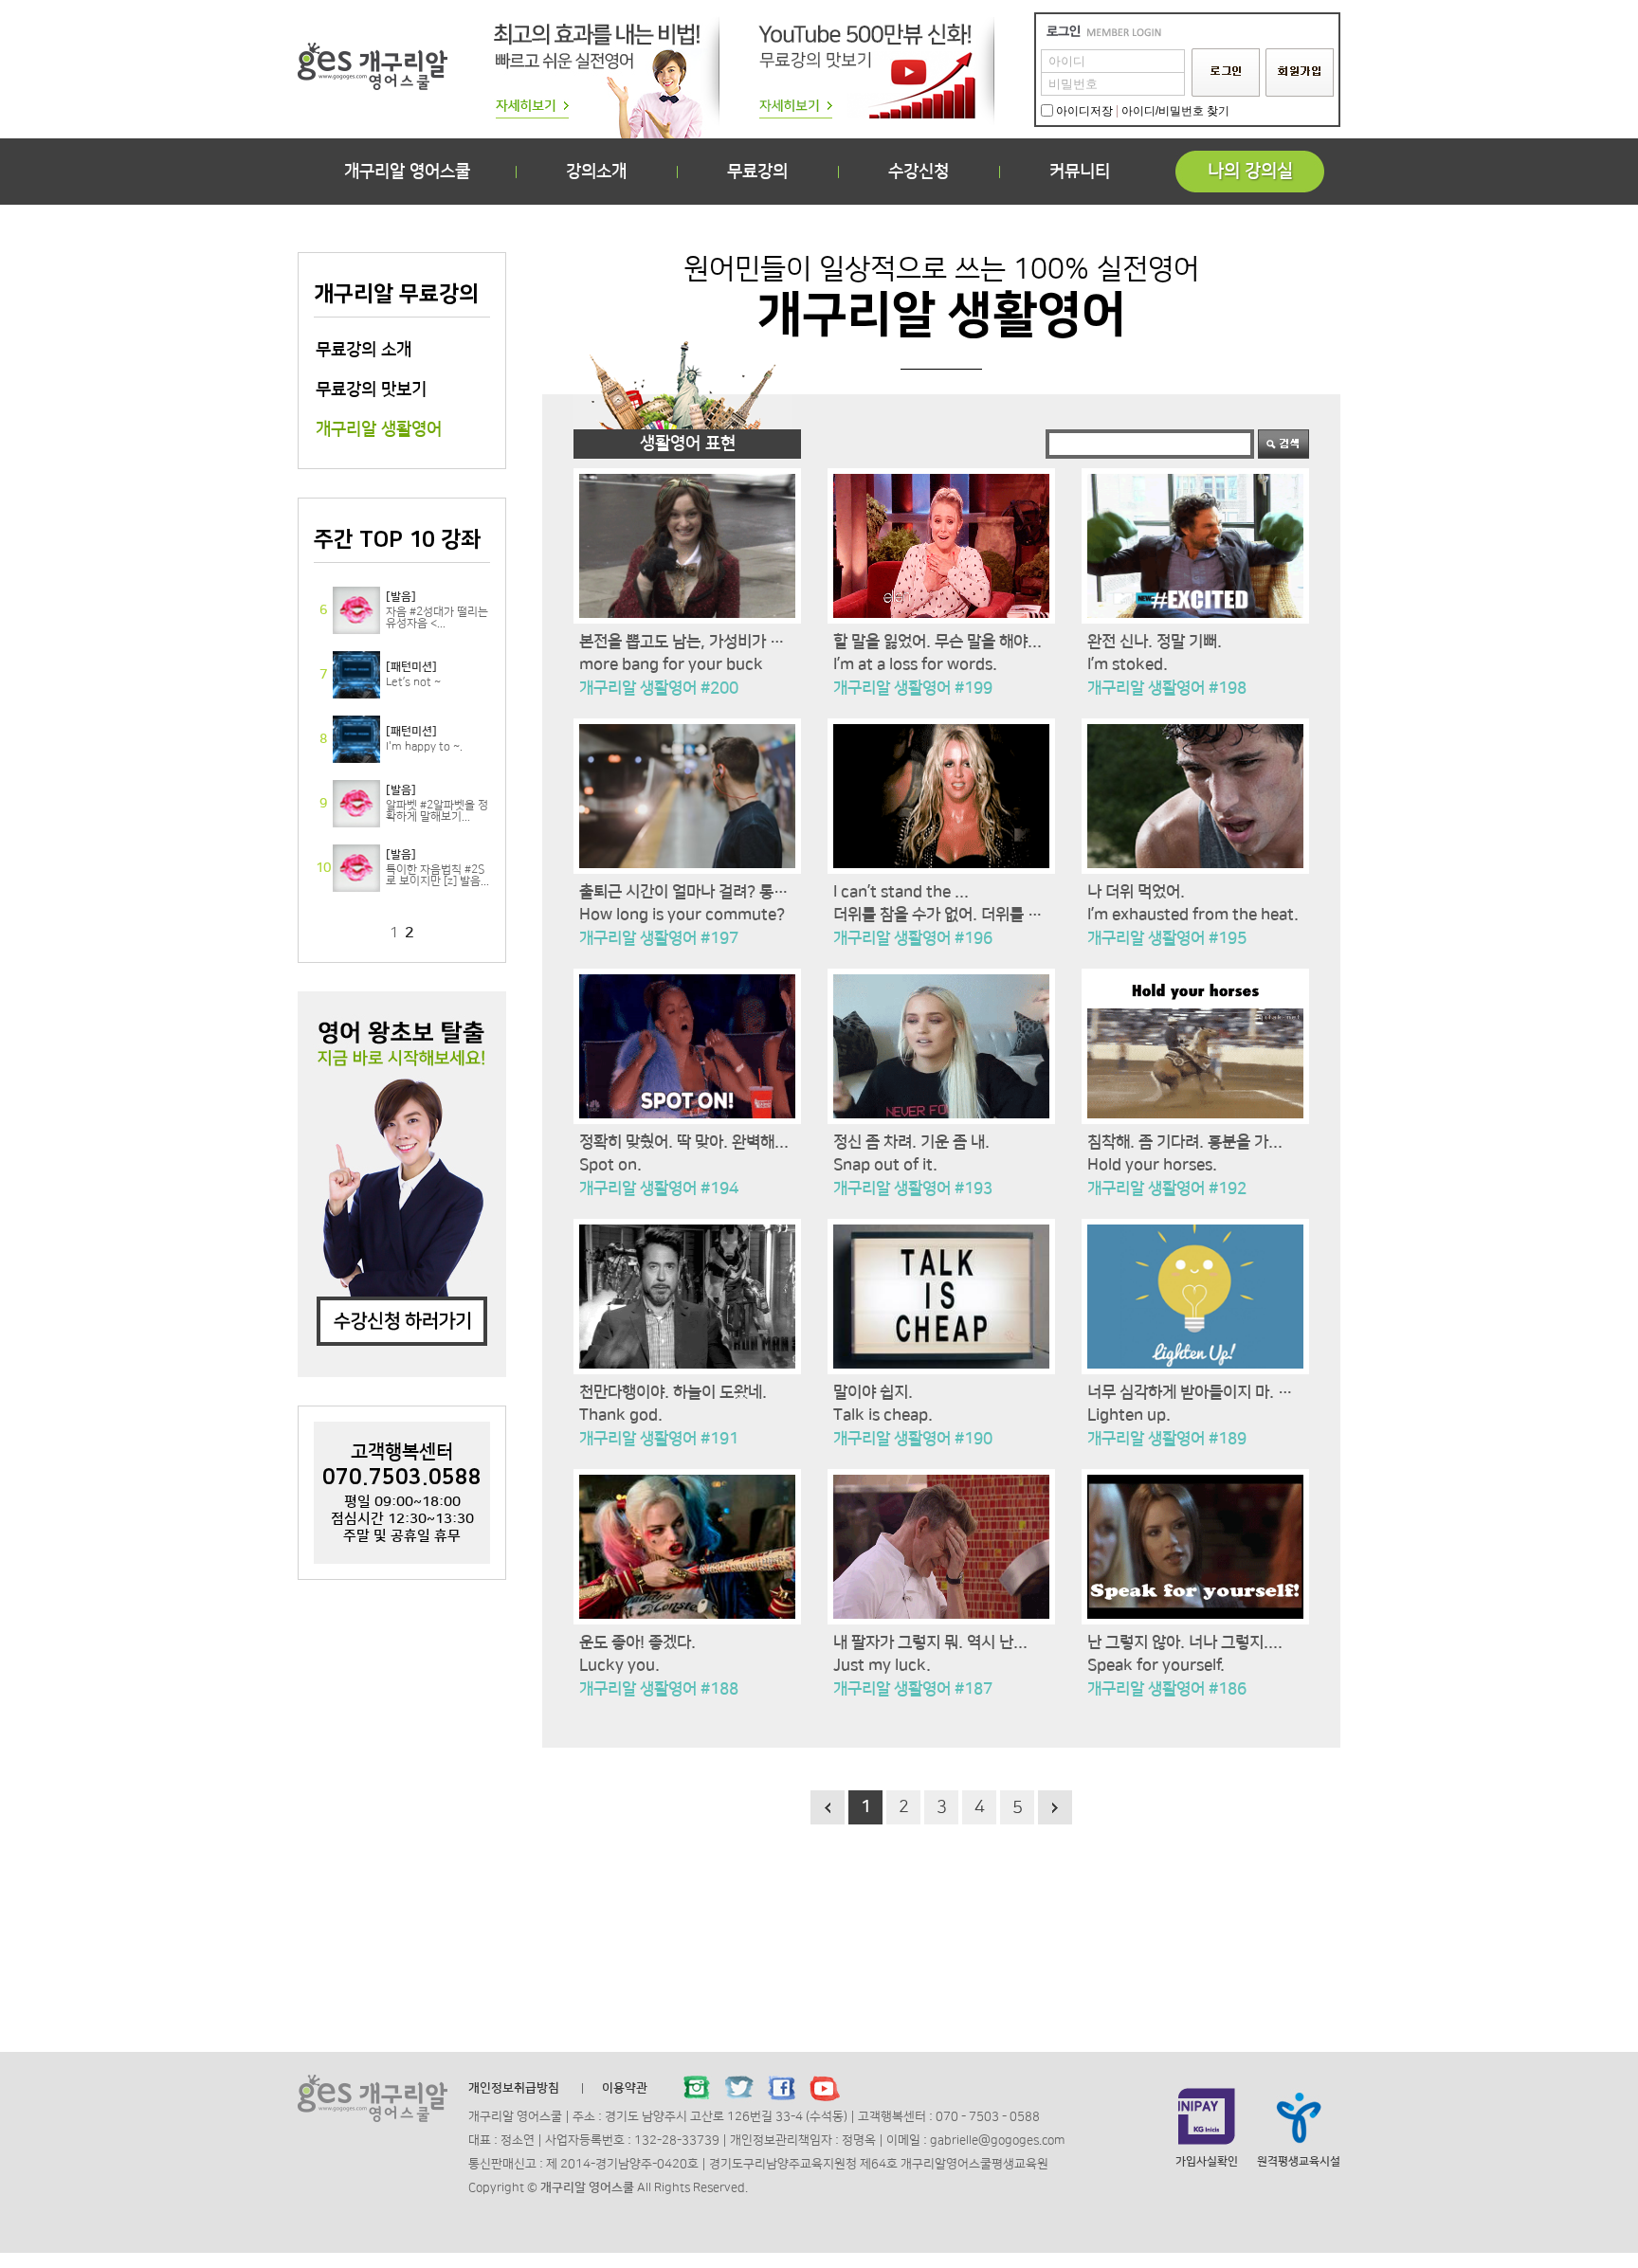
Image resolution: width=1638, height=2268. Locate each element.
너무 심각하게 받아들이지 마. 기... (1197, 1392)
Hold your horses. (1152, 1165)
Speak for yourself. (1156, 1665)
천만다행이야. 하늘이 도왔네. (673, 1392)
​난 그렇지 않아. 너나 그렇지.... (1185, 1642)
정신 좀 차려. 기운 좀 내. (911, 1142)
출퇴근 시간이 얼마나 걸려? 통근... (691, 892)
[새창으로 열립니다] (697, 2088)
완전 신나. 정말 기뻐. (1155, 642)
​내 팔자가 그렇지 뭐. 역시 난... (930, 1642)
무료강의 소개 (364, 350)
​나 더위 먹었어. (1136, 892)
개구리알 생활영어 (379, 429)
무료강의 (757, 172)
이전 (828, 1807)
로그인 (1226, 73)
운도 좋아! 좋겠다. (637, 1642)
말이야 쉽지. (873, 1392)
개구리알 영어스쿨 (407, 172)
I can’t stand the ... (901, 892)
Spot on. (610, 1165)
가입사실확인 (1207, 2161)
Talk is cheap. (883, 1415)
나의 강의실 (1250, 171)
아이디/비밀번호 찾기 (1175, 111)
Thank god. (621, 1415)
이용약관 (625, 2088)
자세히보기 (402, 610)
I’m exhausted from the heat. (1193, 915)
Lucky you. (619, 1665)
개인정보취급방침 (514, 2088)
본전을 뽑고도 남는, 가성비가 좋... (689, 642)
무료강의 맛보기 (371, 390)
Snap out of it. (885, 1165)
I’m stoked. (1128, 664)
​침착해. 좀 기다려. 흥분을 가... (1185, 1142)
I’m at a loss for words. (915, 664)
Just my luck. (882, 1665)
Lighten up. (1129, 1415)
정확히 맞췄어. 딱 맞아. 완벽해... (684, 1142)
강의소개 (596, 172)
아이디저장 (1084, 111)
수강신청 (919, 172)
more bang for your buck (671, 664)
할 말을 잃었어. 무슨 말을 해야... (937, 642)
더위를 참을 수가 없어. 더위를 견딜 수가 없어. (979, 915)
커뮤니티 (1080, 172)
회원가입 (1300, 73)
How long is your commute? (682, 915)
